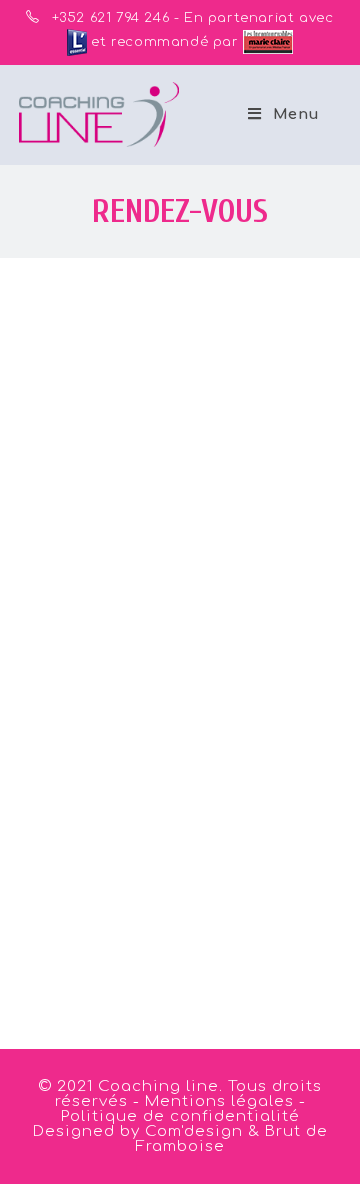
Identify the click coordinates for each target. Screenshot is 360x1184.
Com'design (194, 1131)
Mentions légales (222, 1101)
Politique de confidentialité (180, 1116)
